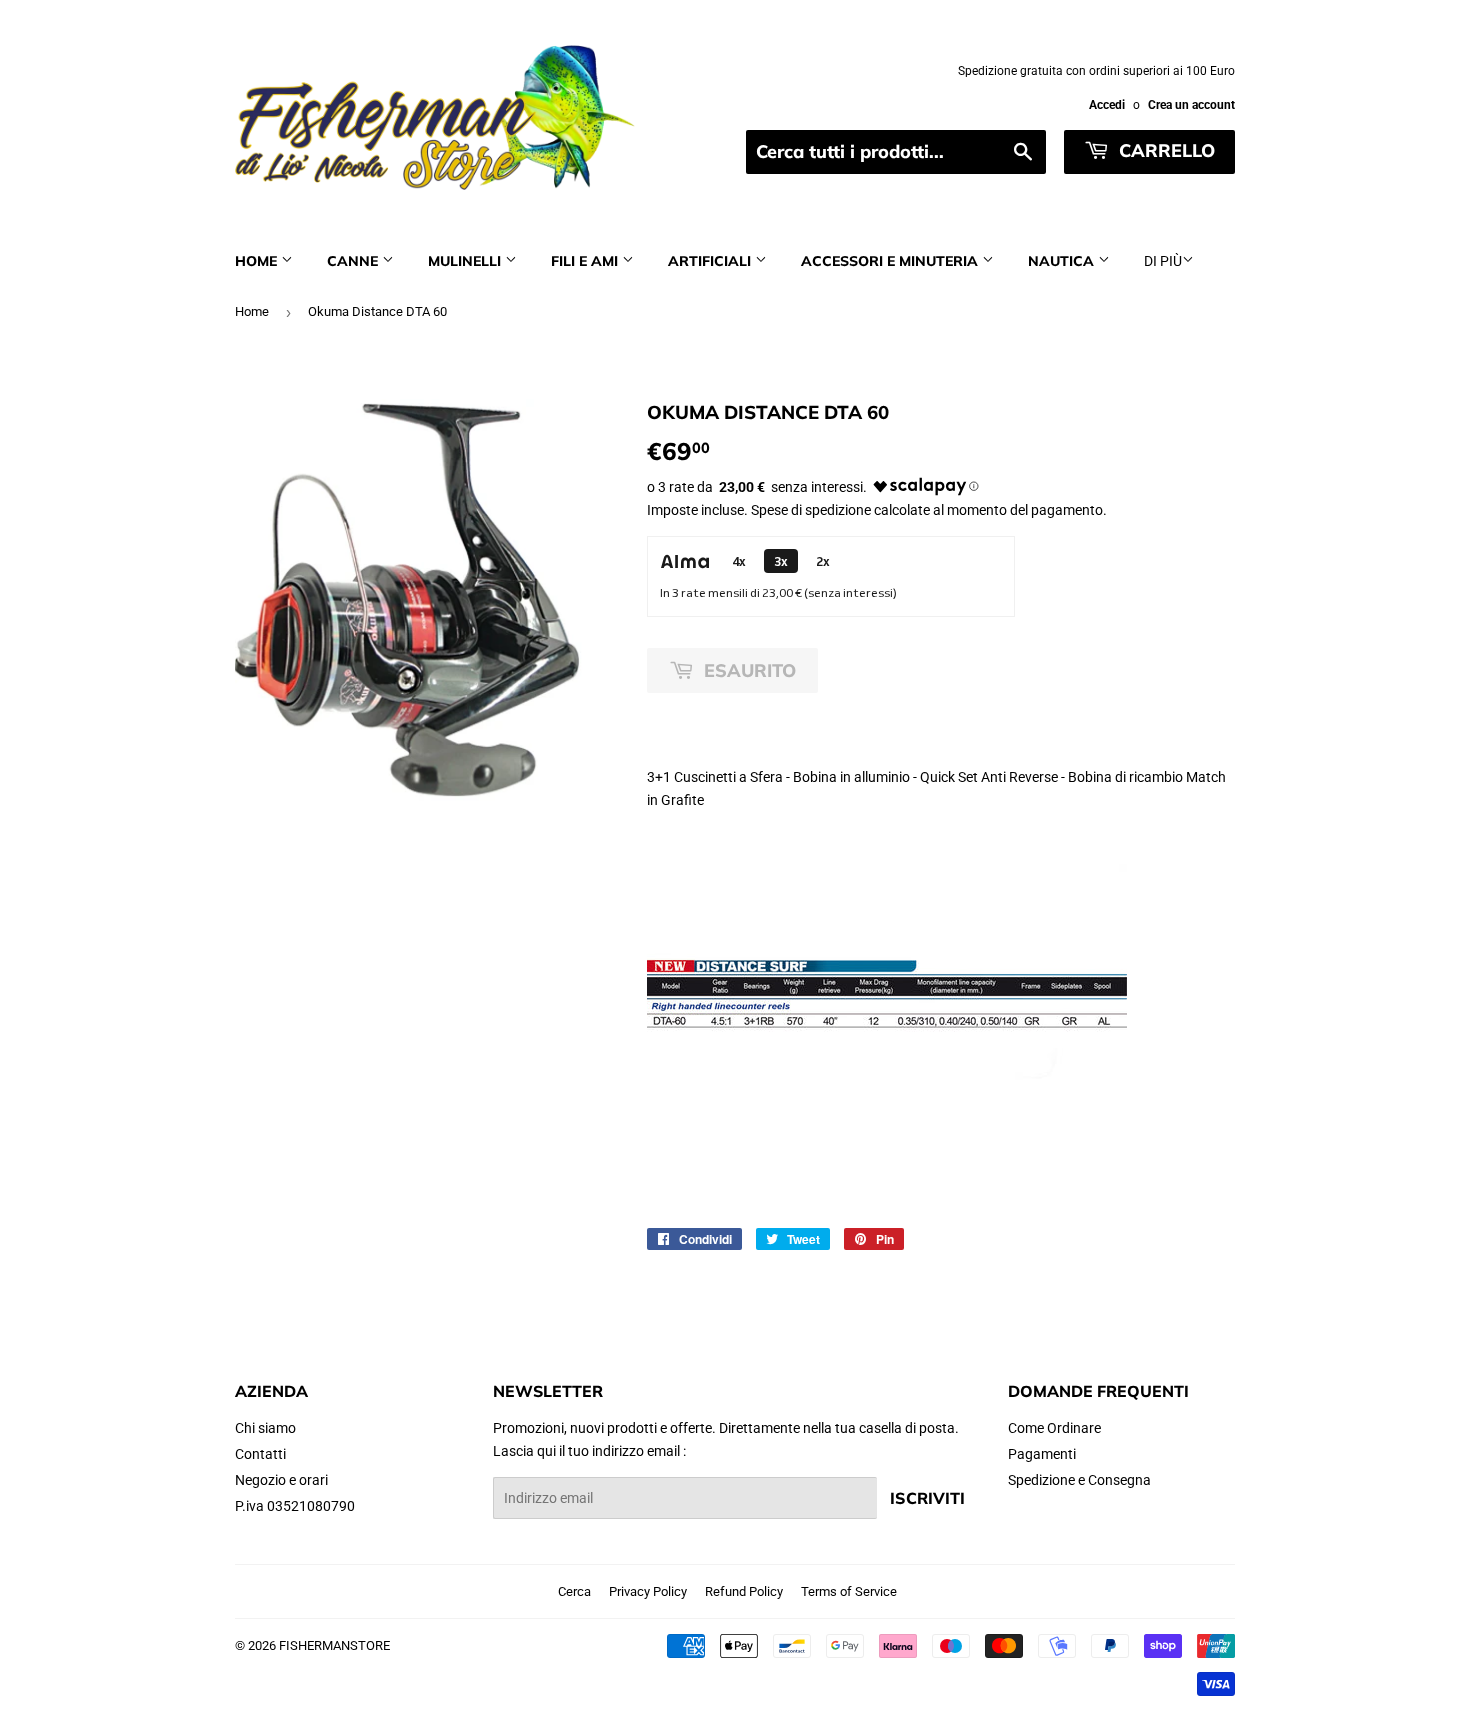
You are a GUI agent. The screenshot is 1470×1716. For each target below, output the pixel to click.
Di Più (1163, 261)
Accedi (1107, 105)
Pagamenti (1042, 1454)
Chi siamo (265, 1428)
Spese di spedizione (811, 510)
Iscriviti (927, 1498)
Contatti (260, 1454)
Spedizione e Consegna (1079, 1480)
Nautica (1063, 261)
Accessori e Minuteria (891, 261)
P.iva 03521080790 (295, 1506)
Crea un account (1191, 105)
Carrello (1164, 150)
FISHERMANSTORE (334, 1645)
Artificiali (711, 261)
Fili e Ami (586, 261)
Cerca (574, 1591)
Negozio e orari (281, 1480)
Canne (354, 261)
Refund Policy (744, 1591)
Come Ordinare (1054, 1428)
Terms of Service (849, 1591)
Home (258, 261)
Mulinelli (466, 261)
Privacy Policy (648, 1591)
